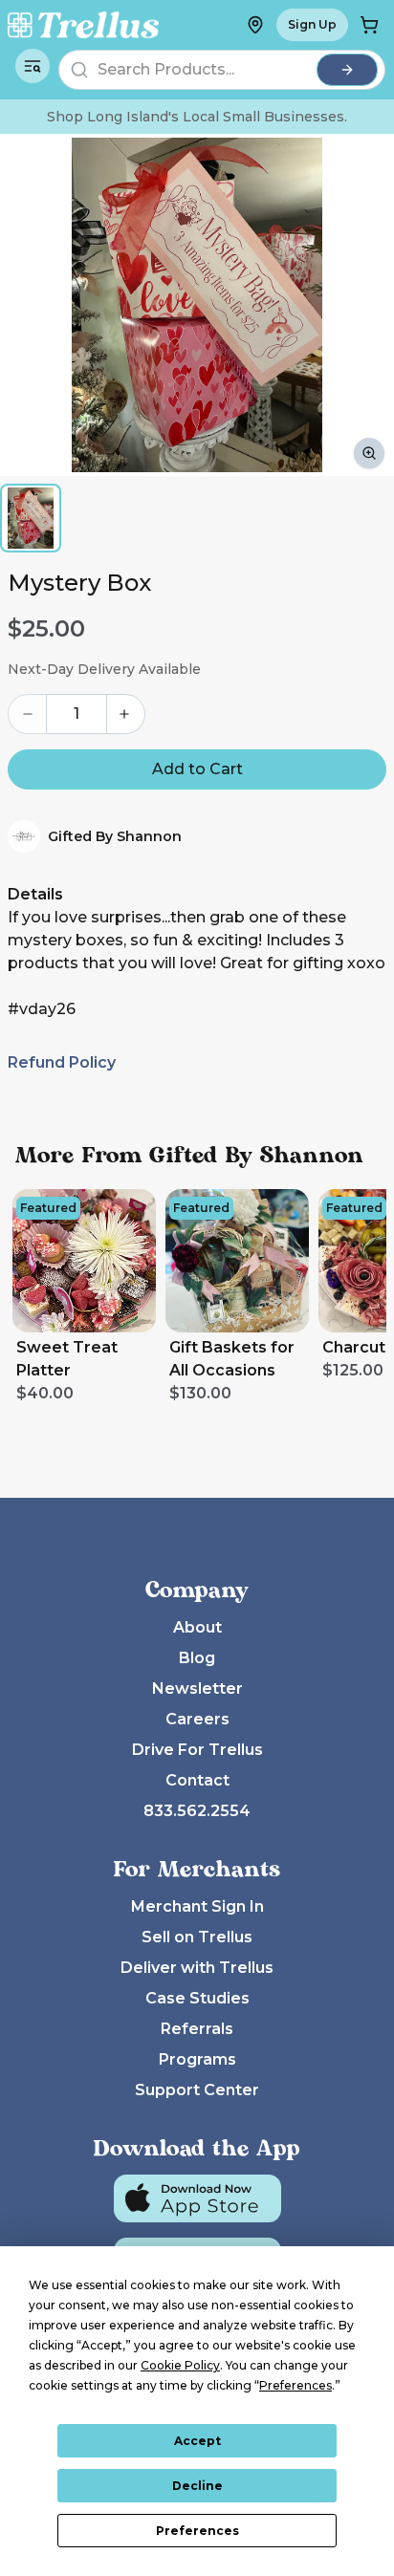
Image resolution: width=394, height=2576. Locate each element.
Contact (197, 1780)
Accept (197, 2441)
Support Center (197, 2090)
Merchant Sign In (197, 1906)
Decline (197, 2486)
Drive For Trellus (197, 1750)
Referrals (197, 2029)
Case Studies (197, 1998)
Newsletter (197, 1688)
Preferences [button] (295, 2385)
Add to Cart (197, 769)
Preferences (197, 2531)
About (197, 1627)
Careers (197, 1719)
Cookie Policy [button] (180, 2365)
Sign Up (312, 24)
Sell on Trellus (197, 1937)
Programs (197, 2059)
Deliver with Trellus (197, 1968)
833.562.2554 (197, 1811)
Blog (197, 1658)
